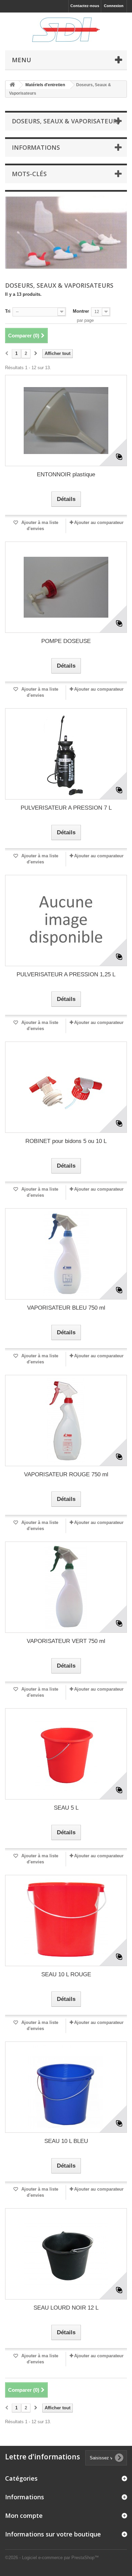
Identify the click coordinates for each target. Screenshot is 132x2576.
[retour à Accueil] (12, 85)
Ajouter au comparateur (99, 522)
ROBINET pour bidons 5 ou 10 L (66, 1141)
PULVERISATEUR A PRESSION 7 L (66, 808)
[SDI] (66, 30)
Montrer (81, 311)
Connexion (114, 6)
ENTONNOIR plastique (66, 474)
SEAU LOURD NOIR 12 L (66, 2308)
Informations (36, 147)
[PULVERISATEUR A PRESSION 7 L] (66, 754)
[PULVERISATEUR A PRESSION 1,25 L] (66, 921)
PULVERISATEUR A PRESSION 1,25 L (66, 974)
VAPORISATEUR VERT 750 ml (66, 1641)
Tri (8, 311)
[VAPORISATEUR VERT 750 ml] (66, 1587)
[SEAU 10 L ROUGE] (66, 1921)
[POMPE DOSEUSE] (66, 587)
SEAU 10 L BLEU (66, 2141)
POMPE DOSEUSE (66, 641)
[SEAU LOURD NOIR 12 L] (66, 2254)
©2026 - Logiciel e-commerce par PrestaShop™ (52, 2558)
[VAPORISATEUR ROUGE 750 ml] (66, 1421)
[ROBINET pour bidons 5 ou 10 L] (66, 1087)
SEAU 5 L (66, 1808)
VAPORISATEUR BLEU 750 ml (66, 1308)
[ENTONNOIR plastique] (66, 421)
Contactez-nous (85, 6)
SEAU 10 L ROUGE (66, 1974)
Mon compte (24, 2515)
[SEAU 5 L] (66, 1754)
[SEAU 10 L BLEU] (66, 2087)
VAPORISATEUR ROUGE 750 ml (66, 1474)
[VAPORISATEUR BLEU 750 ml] (66, 1254)
